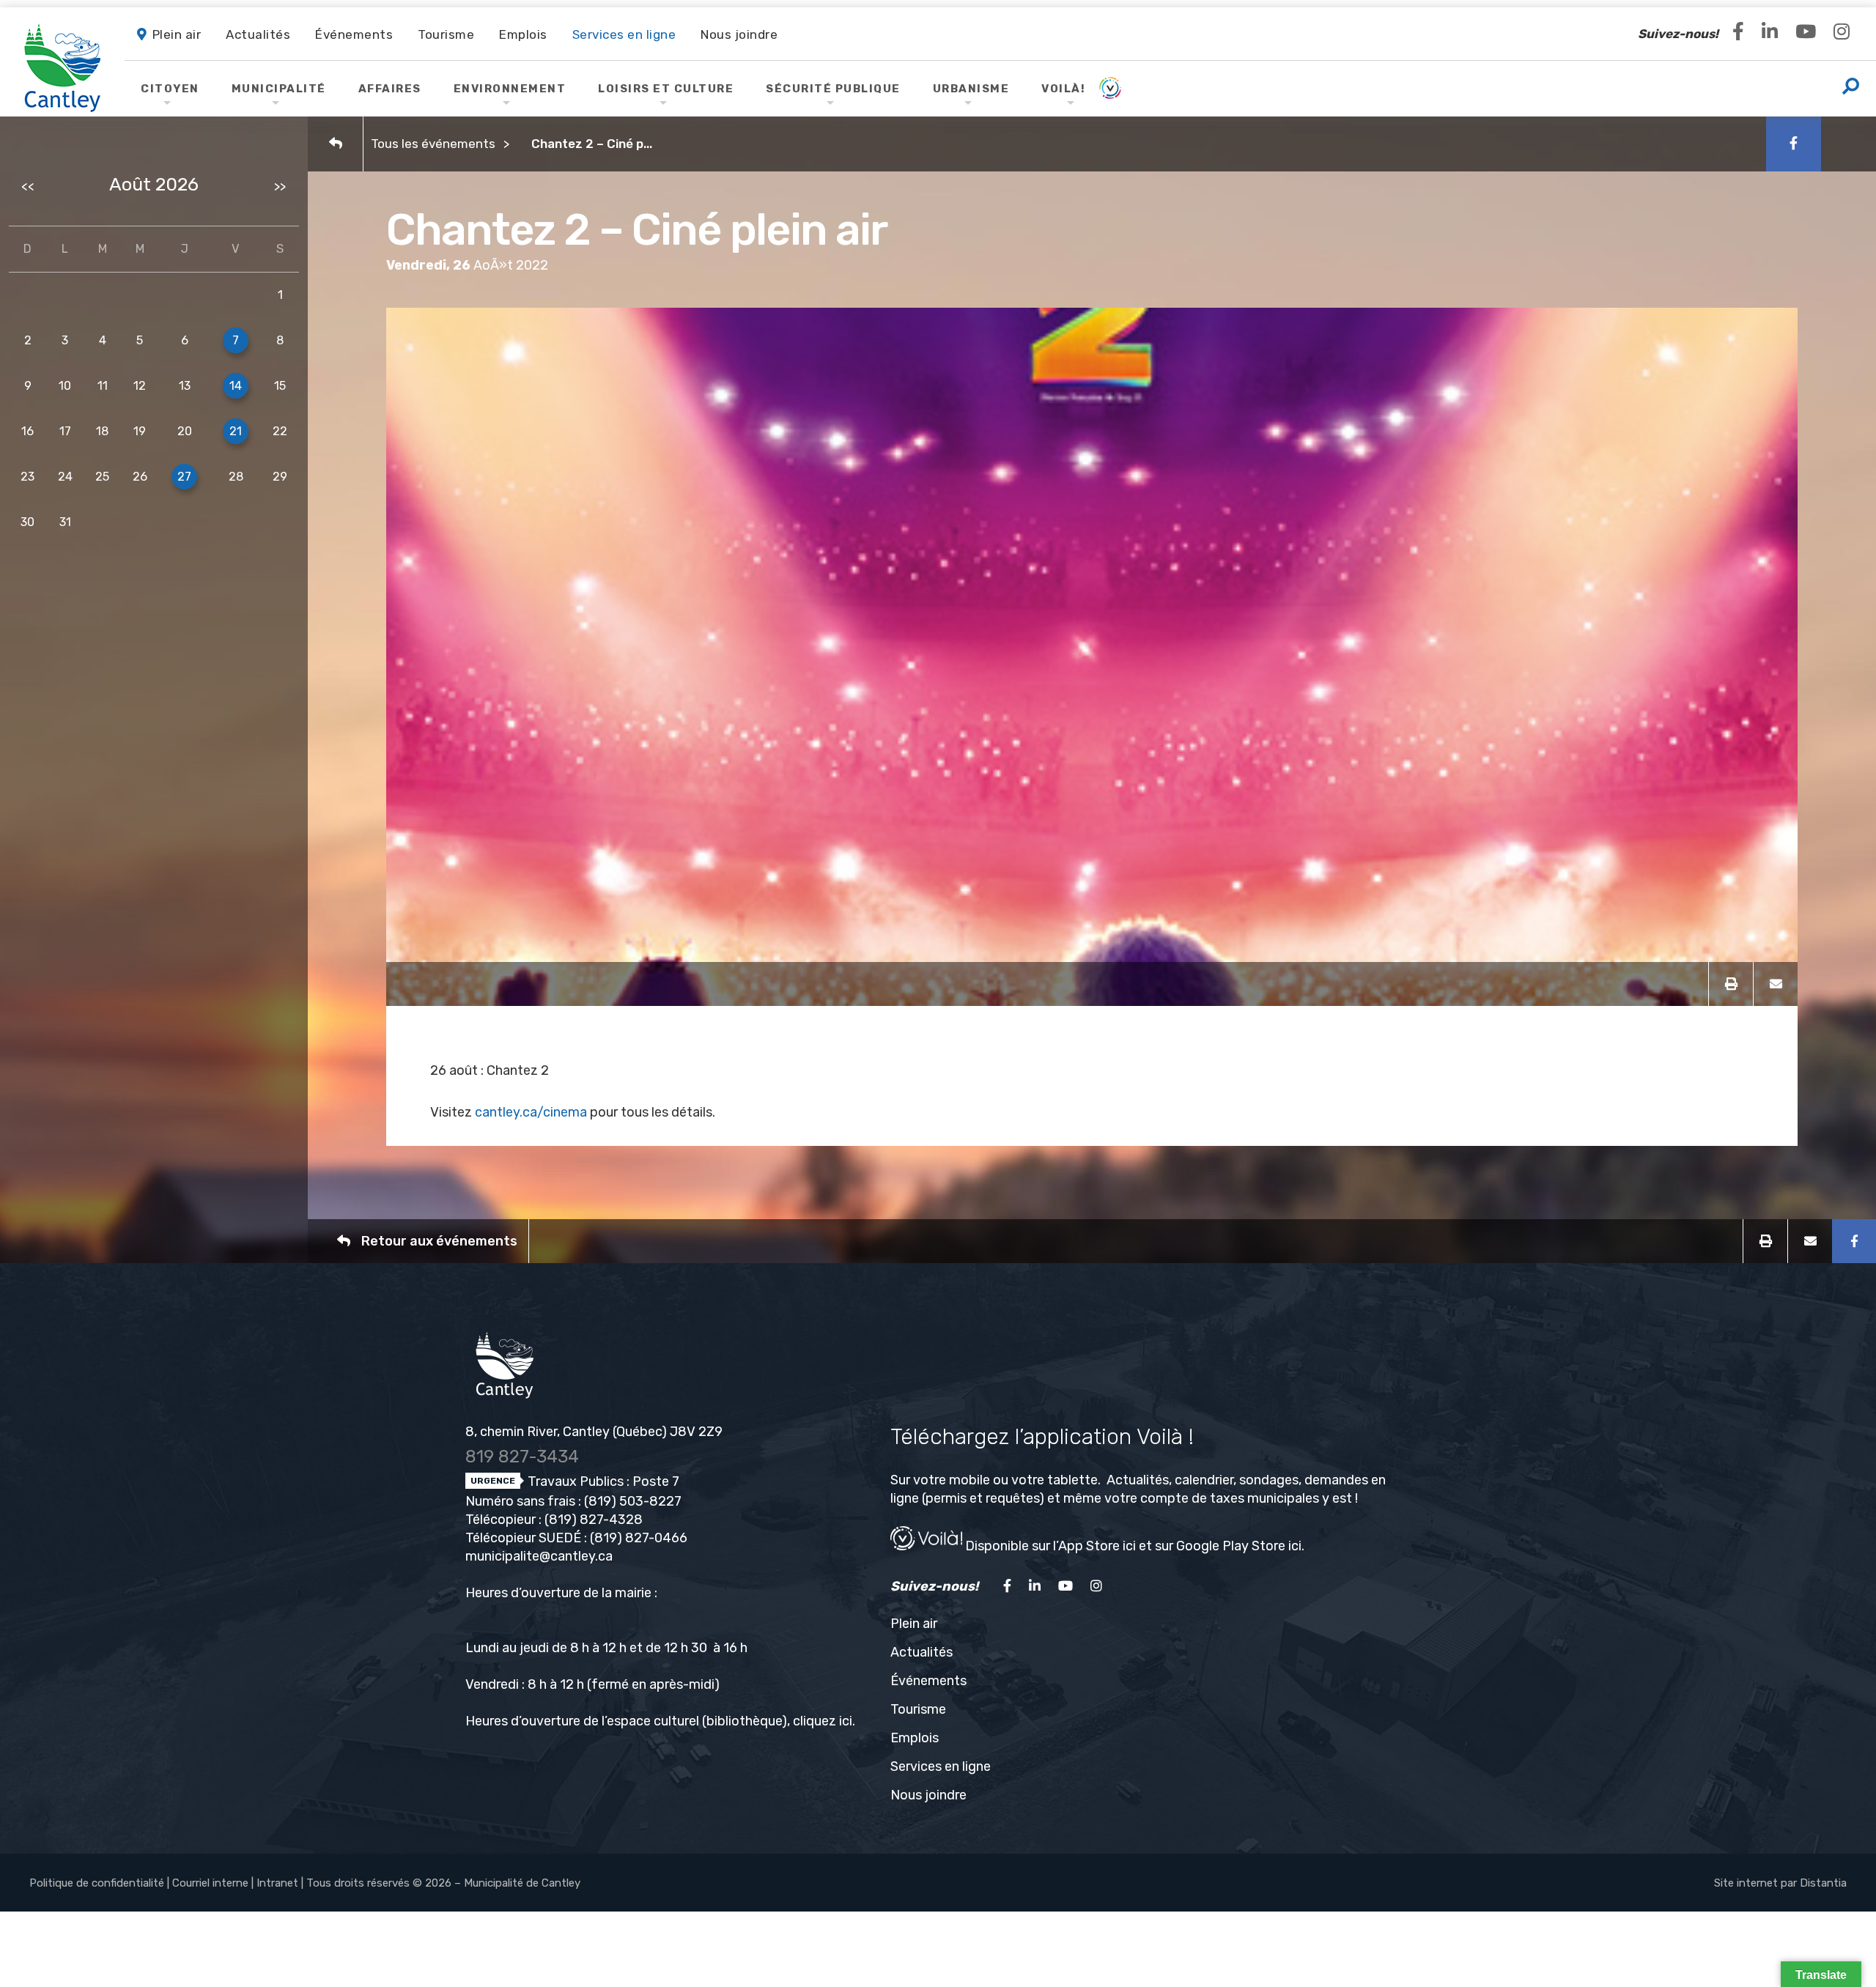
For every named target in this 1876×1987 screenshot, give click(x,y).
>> (280, 186)
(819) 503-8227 (633, 1501)
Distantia (1823, 1883)
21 (236, 431)
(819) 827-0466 (639, 1538)
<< (28, 186)
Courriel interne (210, 1883)
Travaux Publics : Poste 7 (602, 1481)
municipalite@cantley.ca (539, 1556)
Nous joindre (928, 1795)
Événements (928, 1681)
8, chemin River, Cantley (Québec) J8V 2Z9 (594, 1432)
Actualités (922, 1652)
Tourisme (918, 1709)
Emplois (915, 1738)
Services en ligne (941, 1766)
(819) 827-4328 (594, 1520)
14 (236, 386)
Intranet (277, 1883)
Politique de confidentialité (97, 1883)
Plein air (914, 1624)
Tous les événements (433, 144)
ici (846, 1721)
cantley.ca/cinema (531, 1112)
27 (184, 477)
